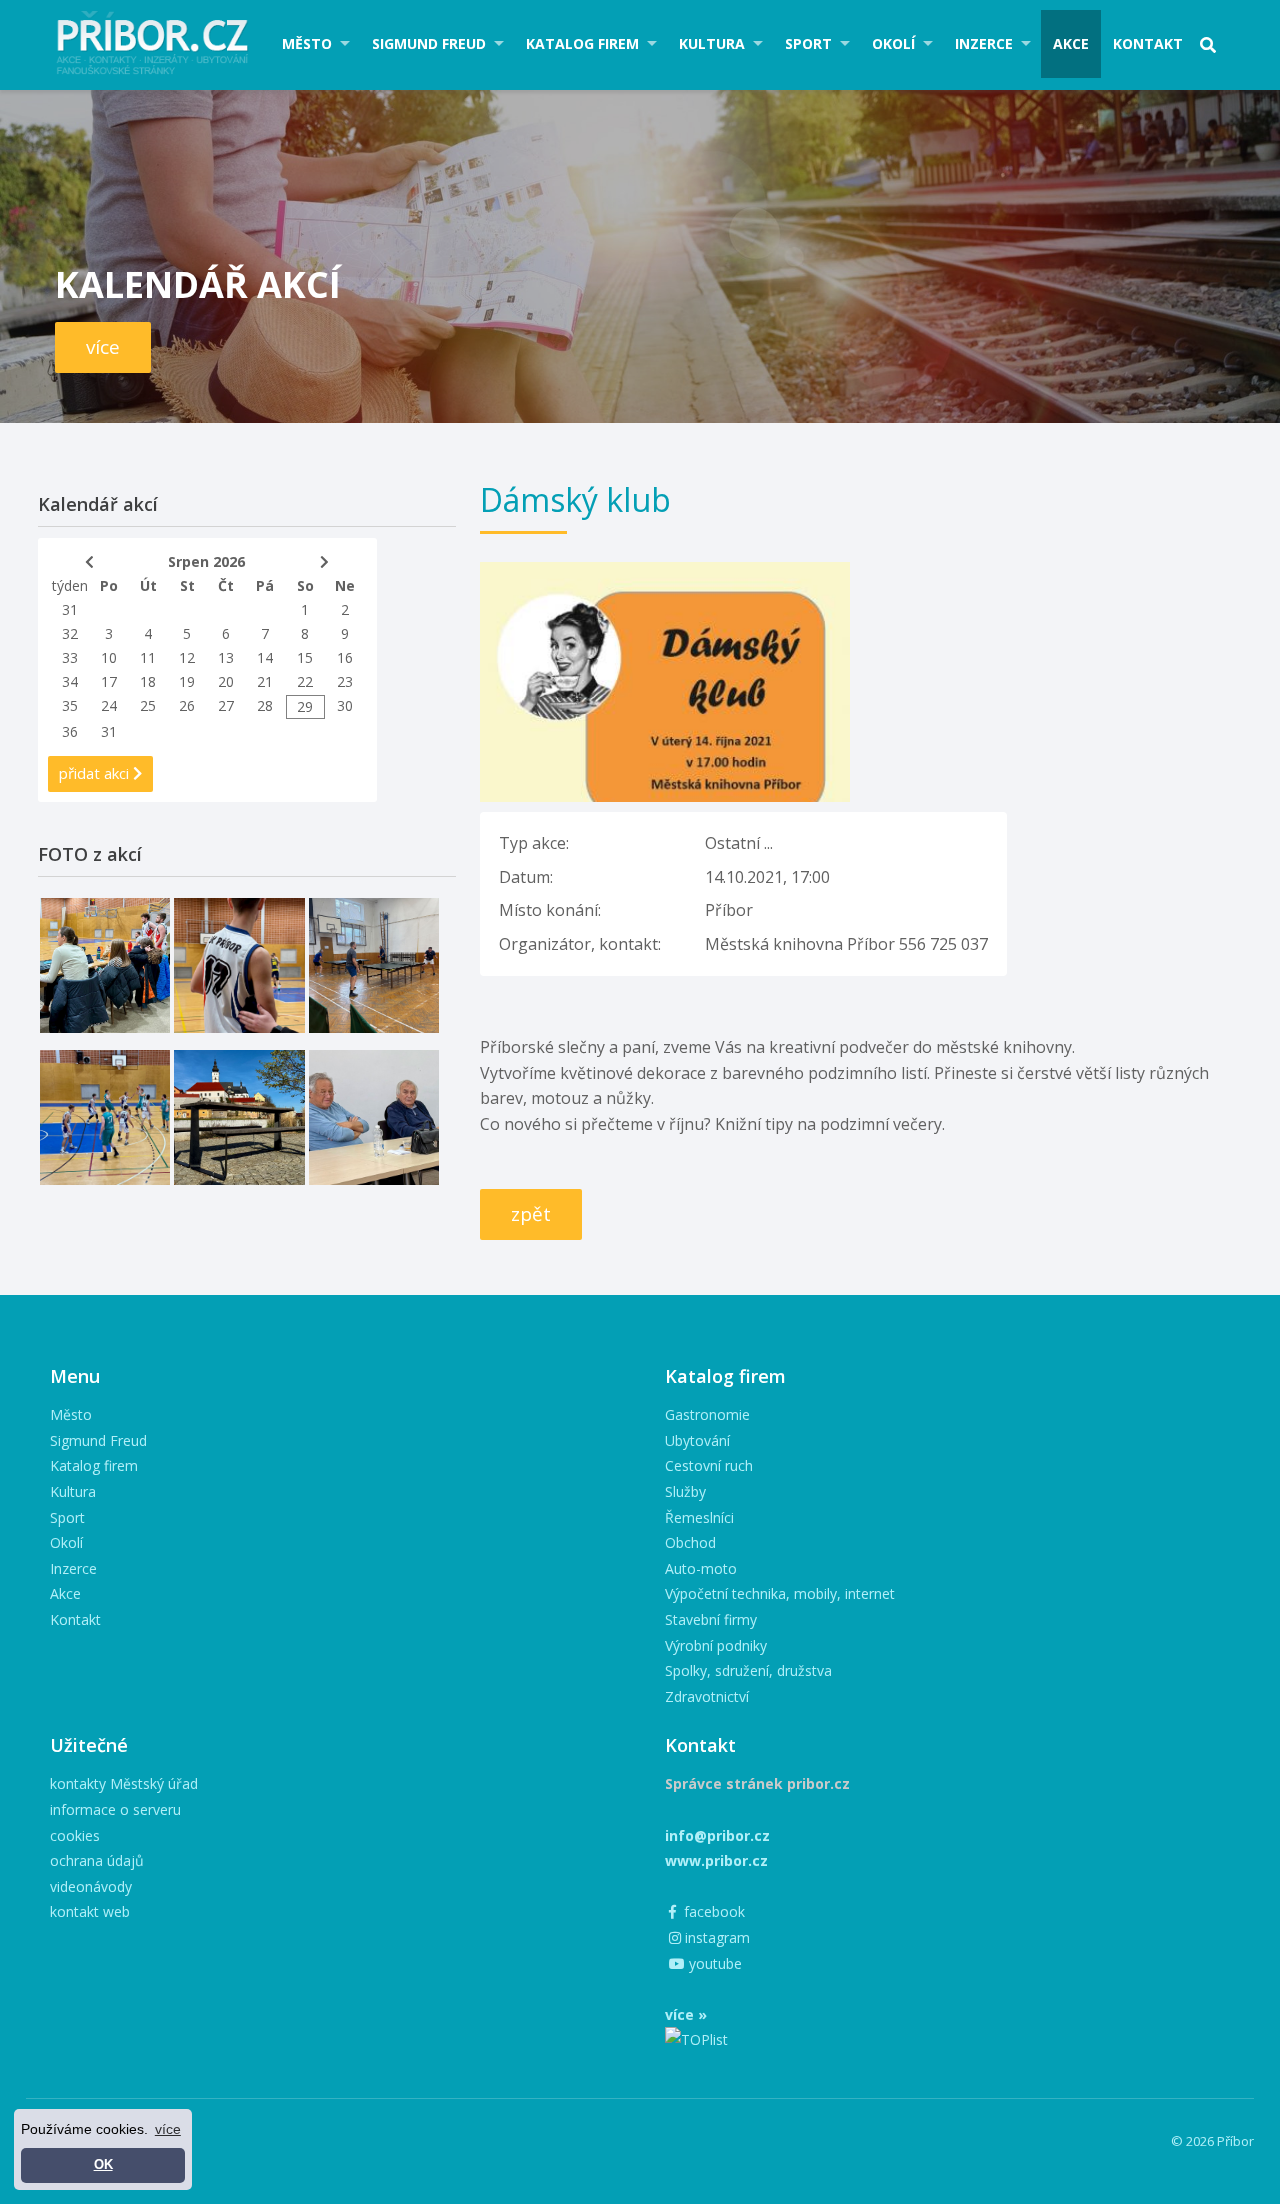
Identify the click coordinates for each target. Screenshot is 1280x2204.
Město (307, 43)
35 (70, 705)
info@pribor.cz (717, 1835)
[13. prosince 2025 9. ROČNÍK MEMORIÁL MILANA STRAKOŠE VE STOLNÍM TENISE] (374, 965)
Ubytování (697, 1440)
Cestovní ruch (709, 1465)
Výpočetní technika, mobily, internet (780, 1593)
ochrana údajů (97, 1860)
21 (265, 681)
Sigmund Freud (429, 43)
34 (70, 681)
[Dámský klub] (665, 574)
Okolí (893, 43)
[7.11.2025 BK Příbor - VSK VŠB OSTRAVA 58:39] (105, 1117)
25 (148, 705)
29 (305, 706)
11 (148, 657)
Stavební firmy (711, 1619)
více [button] (168, 2129)
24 (109, 705)
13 (226, 657)
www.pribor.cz (716, 1860)
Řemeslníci (699, 1517)
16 (345, 657)
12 (187, 657)
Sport (808, 43)
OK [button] (103, 2165)
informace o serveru (115, 1809)
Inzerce (984, 43)
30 (345, 705)
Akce (1071, 43)
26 (187, 705)
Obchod (690, 1542)
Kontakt (1148, 43)
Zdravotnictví (707, 1696)
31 (70, 609)
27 (226, 705)
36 (70, 731)
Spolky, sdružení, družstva (748, 1670)
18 (148, 681)
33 (70, 657)
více (103, 347)
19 (187, 681)
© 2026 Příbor (1212, 2141)
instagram (715, 1937)
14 (265, 657)
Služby (685, 1491)
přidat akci (96, 773)
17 (109, 681)
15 (305, 657)
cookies (75, 1835)
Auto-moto (701, 1568)
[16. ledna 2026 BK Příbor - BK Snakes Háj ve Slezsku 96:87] (239, 965)
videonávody (91, 1886)
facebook (712, 1911)
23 (345, 681)
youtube (713, 1963)
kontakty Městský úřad (124, 1783)
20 (226, 681)
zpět (531, 1214)
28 (265, 705)
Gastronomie (707, 1414)
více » (686, 2014)
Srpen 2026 (206, 561)
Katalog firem (582, 43)
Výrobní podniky (716, 1645)
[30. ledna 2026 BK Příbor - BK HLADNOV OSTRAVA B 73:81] (105, 965)
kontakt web (90, 1911)
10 (109, 657)
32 (70, 633)
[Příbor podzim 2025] (239, 1117)
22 (305, 681)
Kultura (712, 43)
